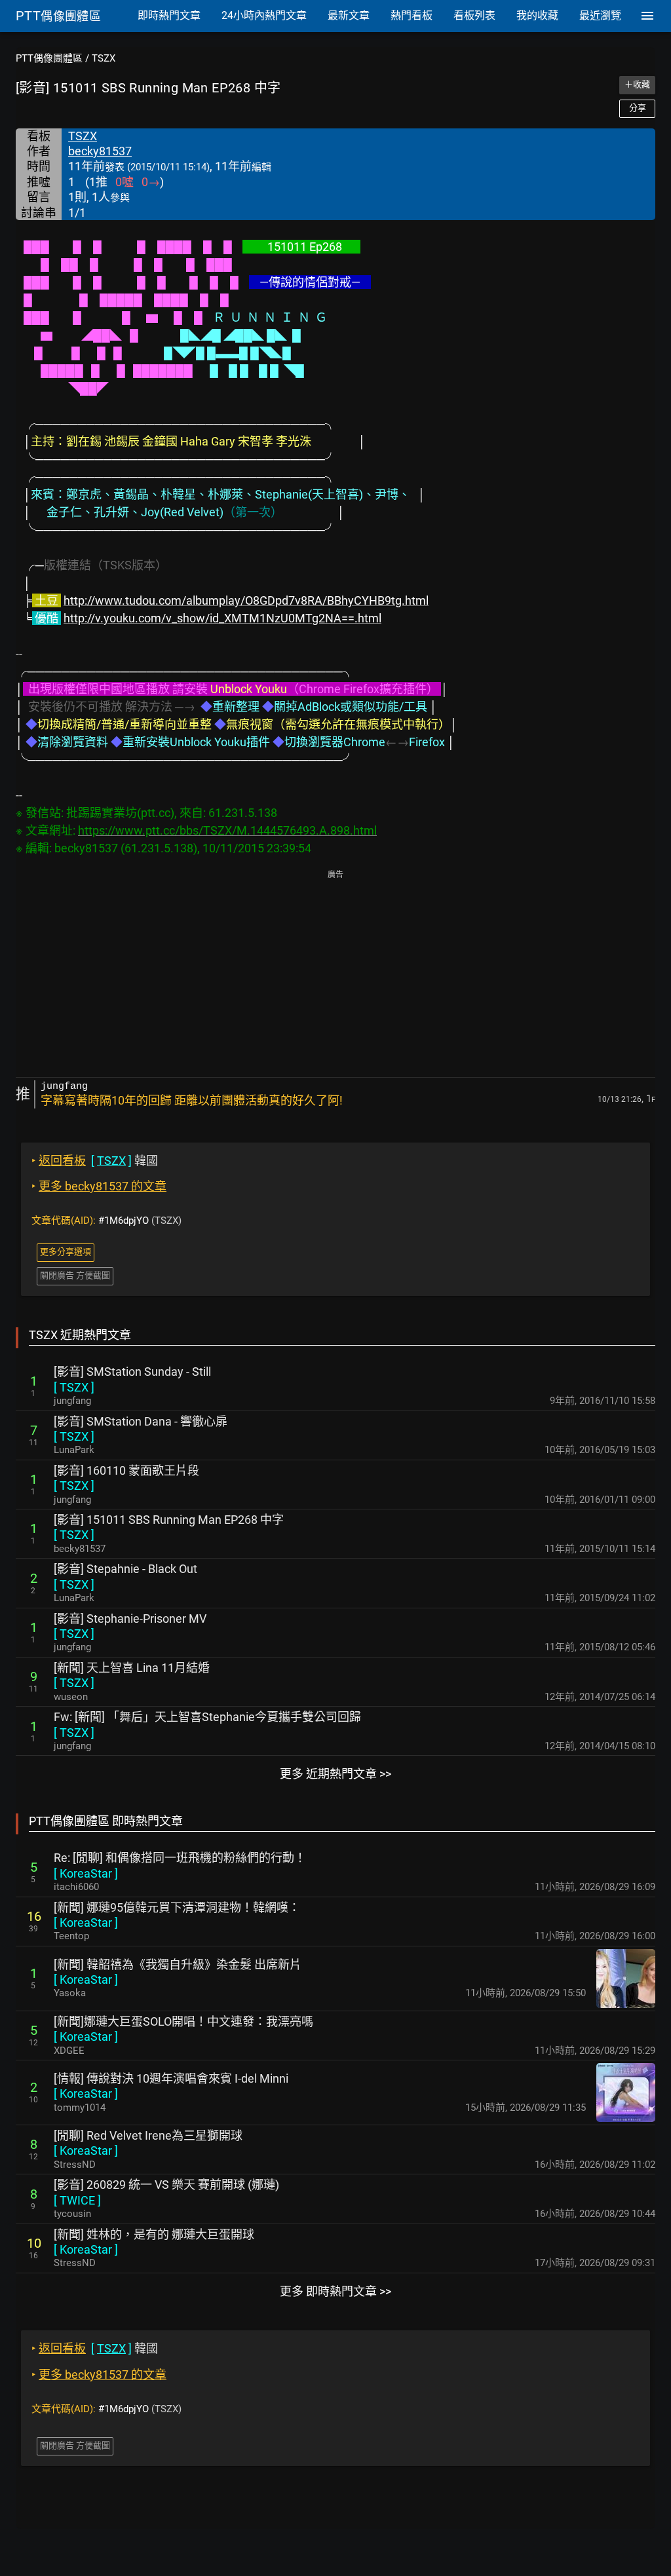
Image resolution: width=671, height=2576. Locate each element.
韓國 (95, 1161)
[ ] (74, 1387)
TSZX (104, 58)
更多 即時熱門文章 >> (335, 2291)
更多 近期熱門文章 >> (335, 1774)
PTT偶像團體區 (49, 58)
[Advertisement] (335, 975)
